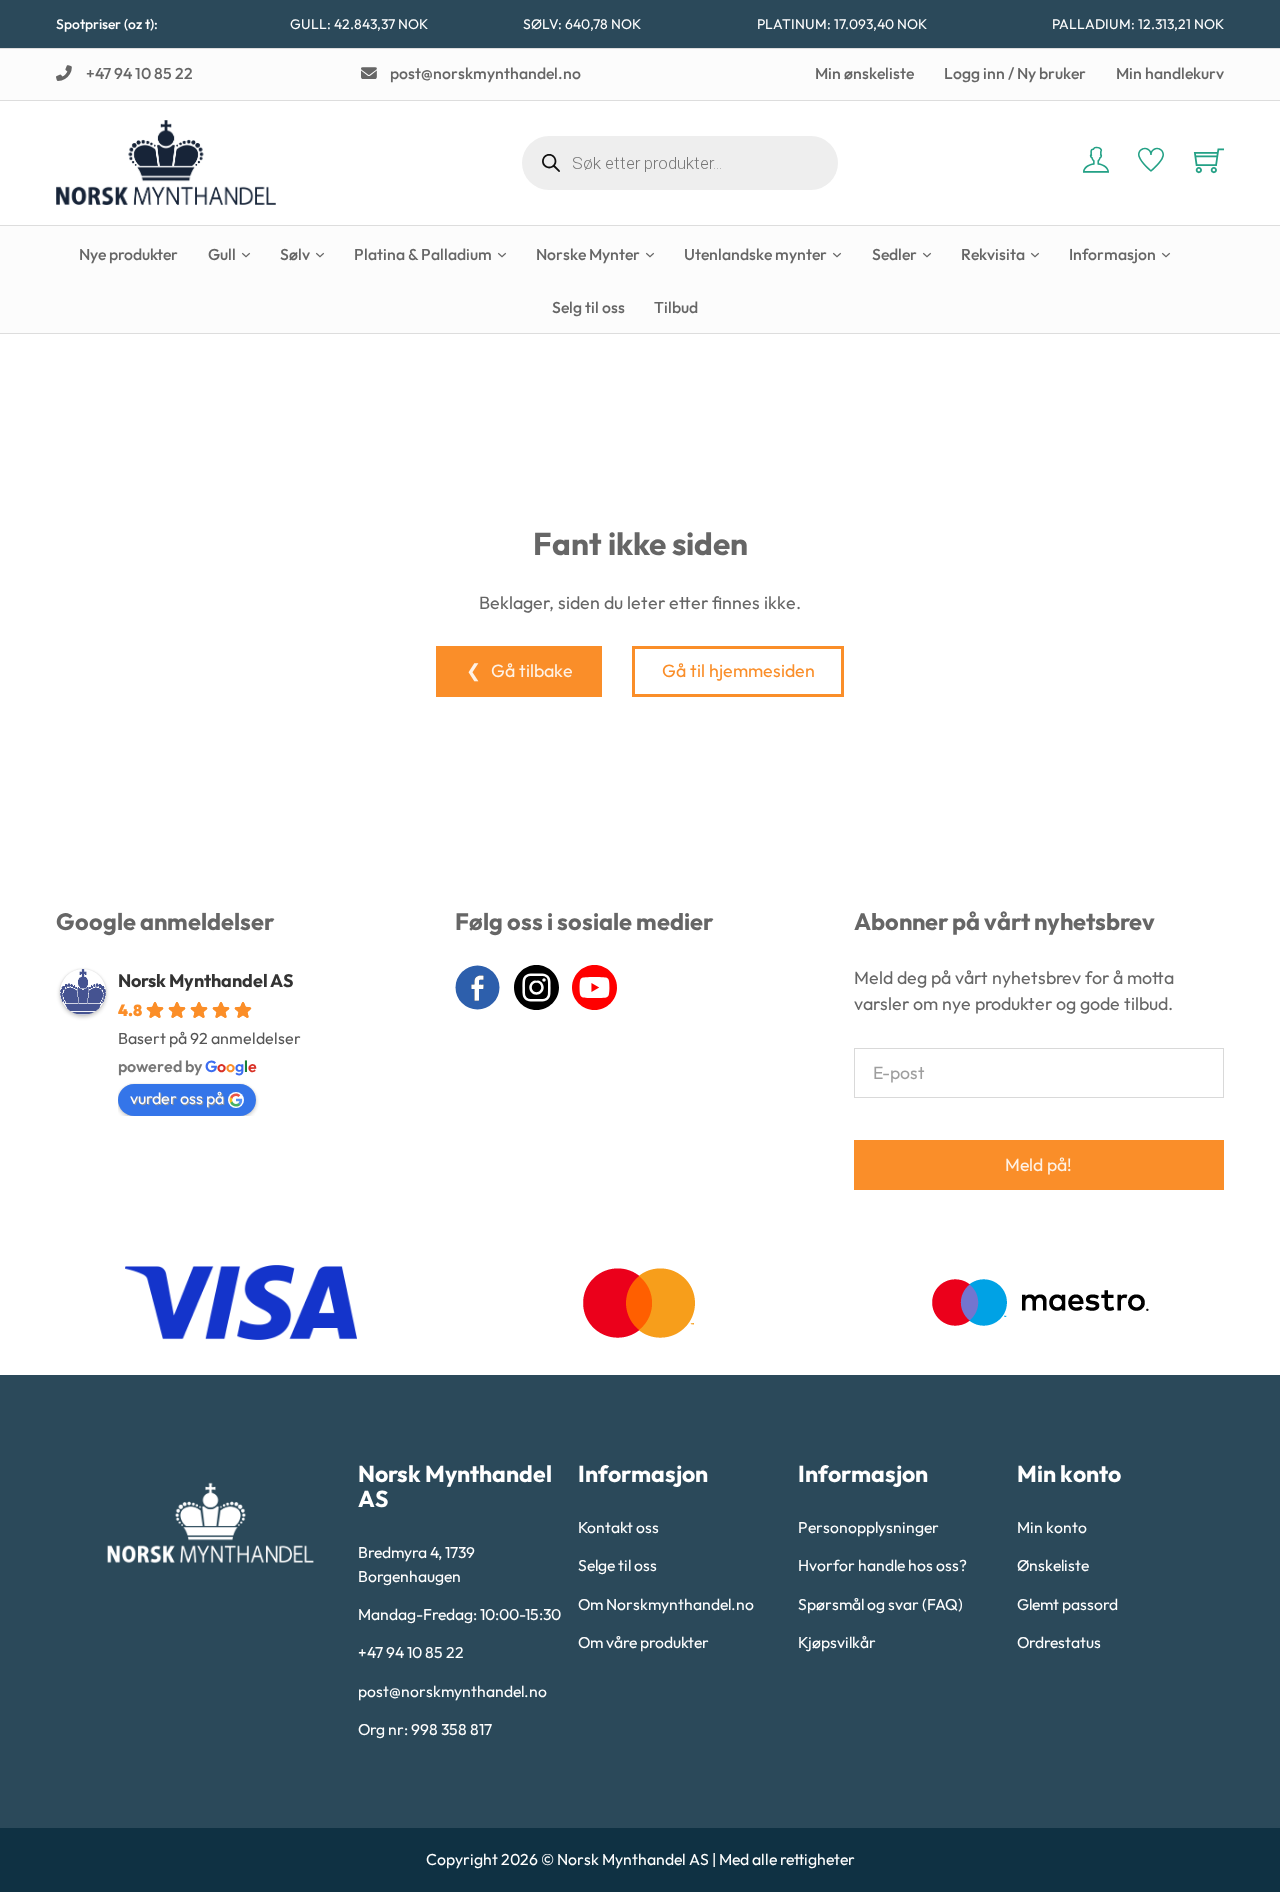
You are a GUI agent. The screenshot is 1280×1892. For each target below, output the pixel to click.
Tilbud (676, 307)
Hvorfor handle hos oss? (882, 1565)
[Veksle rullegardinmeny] (246, 255)
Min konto (1052, 1527)
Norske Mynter (588, 254)
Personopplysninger (868, 1527)
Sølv (295, 254)
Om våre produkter (643, 1642)
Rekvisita (993, 254)
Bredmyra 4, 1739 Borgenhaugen (416, 1564)
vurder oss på (177, 1098)
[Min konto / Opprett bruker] (1096, 163)
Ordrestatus (1059, 1642)
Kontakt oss (618, 1527)
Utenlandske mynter (755, 254)
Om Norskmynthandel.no (666, 1604)
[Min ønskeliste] (1151, 163)
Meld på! (1038, 1164)
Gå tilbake (532, 670)
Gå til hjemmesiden (738, 670)
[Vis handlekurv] (1209, 160)
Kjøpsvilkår (837, 1642)
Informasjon (1112, 254)
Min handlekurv (1170, 73)
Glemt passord (1067, 1604)
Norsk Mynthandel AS (206, 980)
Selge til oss (617, 1565)
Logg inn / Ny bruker (1015, 73)
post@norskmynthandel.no (452, 1691)
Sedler (894, 254)
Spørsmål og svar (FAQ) (880, 1604)
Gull (222, 254)
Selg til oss (588, 307)
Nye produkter (128, 254)
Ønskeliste (1053, 1565)
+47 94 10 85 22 (411, 1652)
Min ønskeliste (864, 73)
